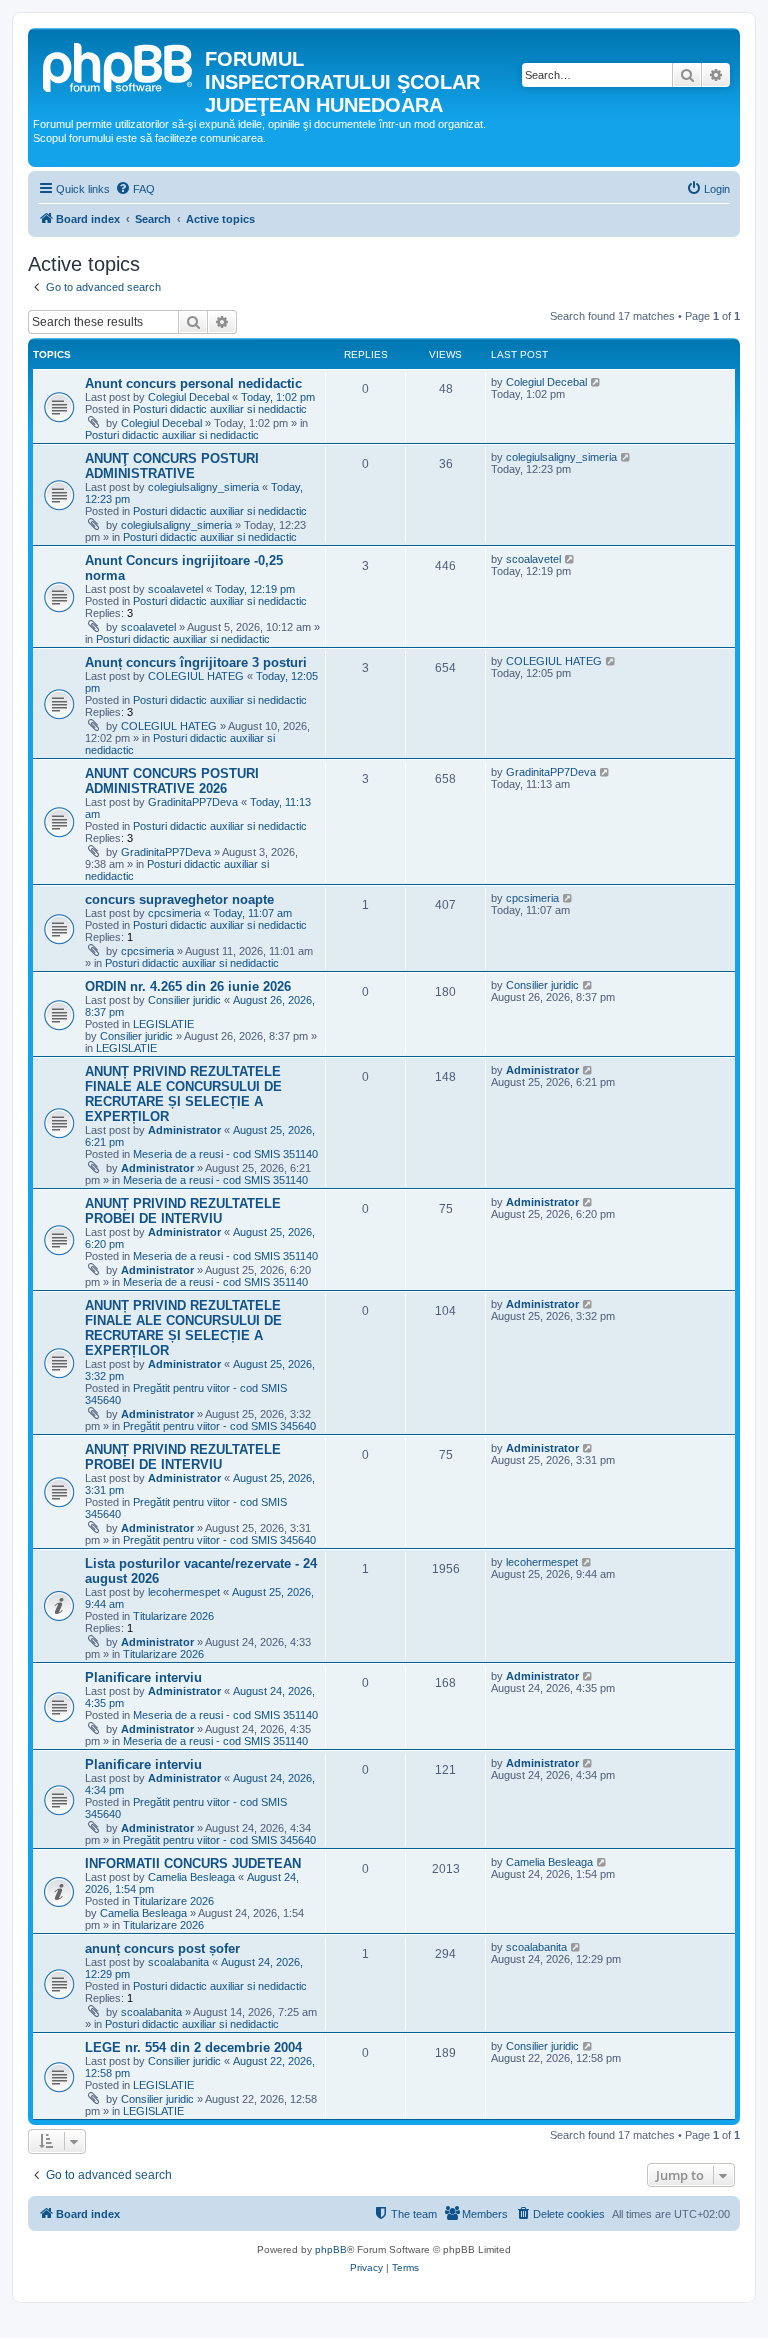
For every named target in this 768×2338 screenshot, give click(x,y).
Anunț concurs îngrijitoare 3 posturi (196, 662)
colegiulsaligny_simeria (203, 487)
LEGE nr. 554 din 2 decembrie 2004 (193, 2047)
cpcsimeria (174, 913)
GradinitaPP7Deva (193, 802)
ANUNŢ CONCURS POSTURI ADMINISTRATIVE (172, 466)
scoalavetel (175, 589)
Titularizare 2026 (173, 1616)
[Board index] (119, 65)
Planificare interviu (143, 1677)
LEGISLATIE (163, 1024)
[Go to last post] (596, 382)
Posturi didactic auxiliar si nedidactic (220, 409)
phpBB (331, 2249)
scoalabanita (178, 1962)
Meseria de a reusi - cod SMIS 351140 (225, 1154)
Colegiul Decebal (188, 397)
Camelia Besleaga (191, 1877)
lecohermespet (184, 1592)
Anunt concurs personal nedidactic (193, 383)
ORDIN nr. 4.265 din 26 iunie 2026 (188, 986)
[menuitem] (135, 189)
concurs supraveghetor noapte (179, 899)
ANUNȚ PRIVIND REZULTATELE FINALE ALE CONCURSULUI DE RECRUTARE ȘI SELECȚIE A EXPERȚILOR (183, 1094)
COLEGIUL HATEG (196, 676)
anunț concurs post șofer (162, 1948)
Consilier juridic (184, 1000)
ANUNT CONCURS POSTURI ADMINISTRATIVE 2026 (172, 781)
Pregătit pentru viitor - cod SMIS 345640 (219, 1426)
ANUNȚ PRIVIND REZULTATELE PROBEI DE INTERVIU (183, 1211)
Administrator (184, 1130)
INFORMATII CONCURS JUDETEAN (193, 1863)
